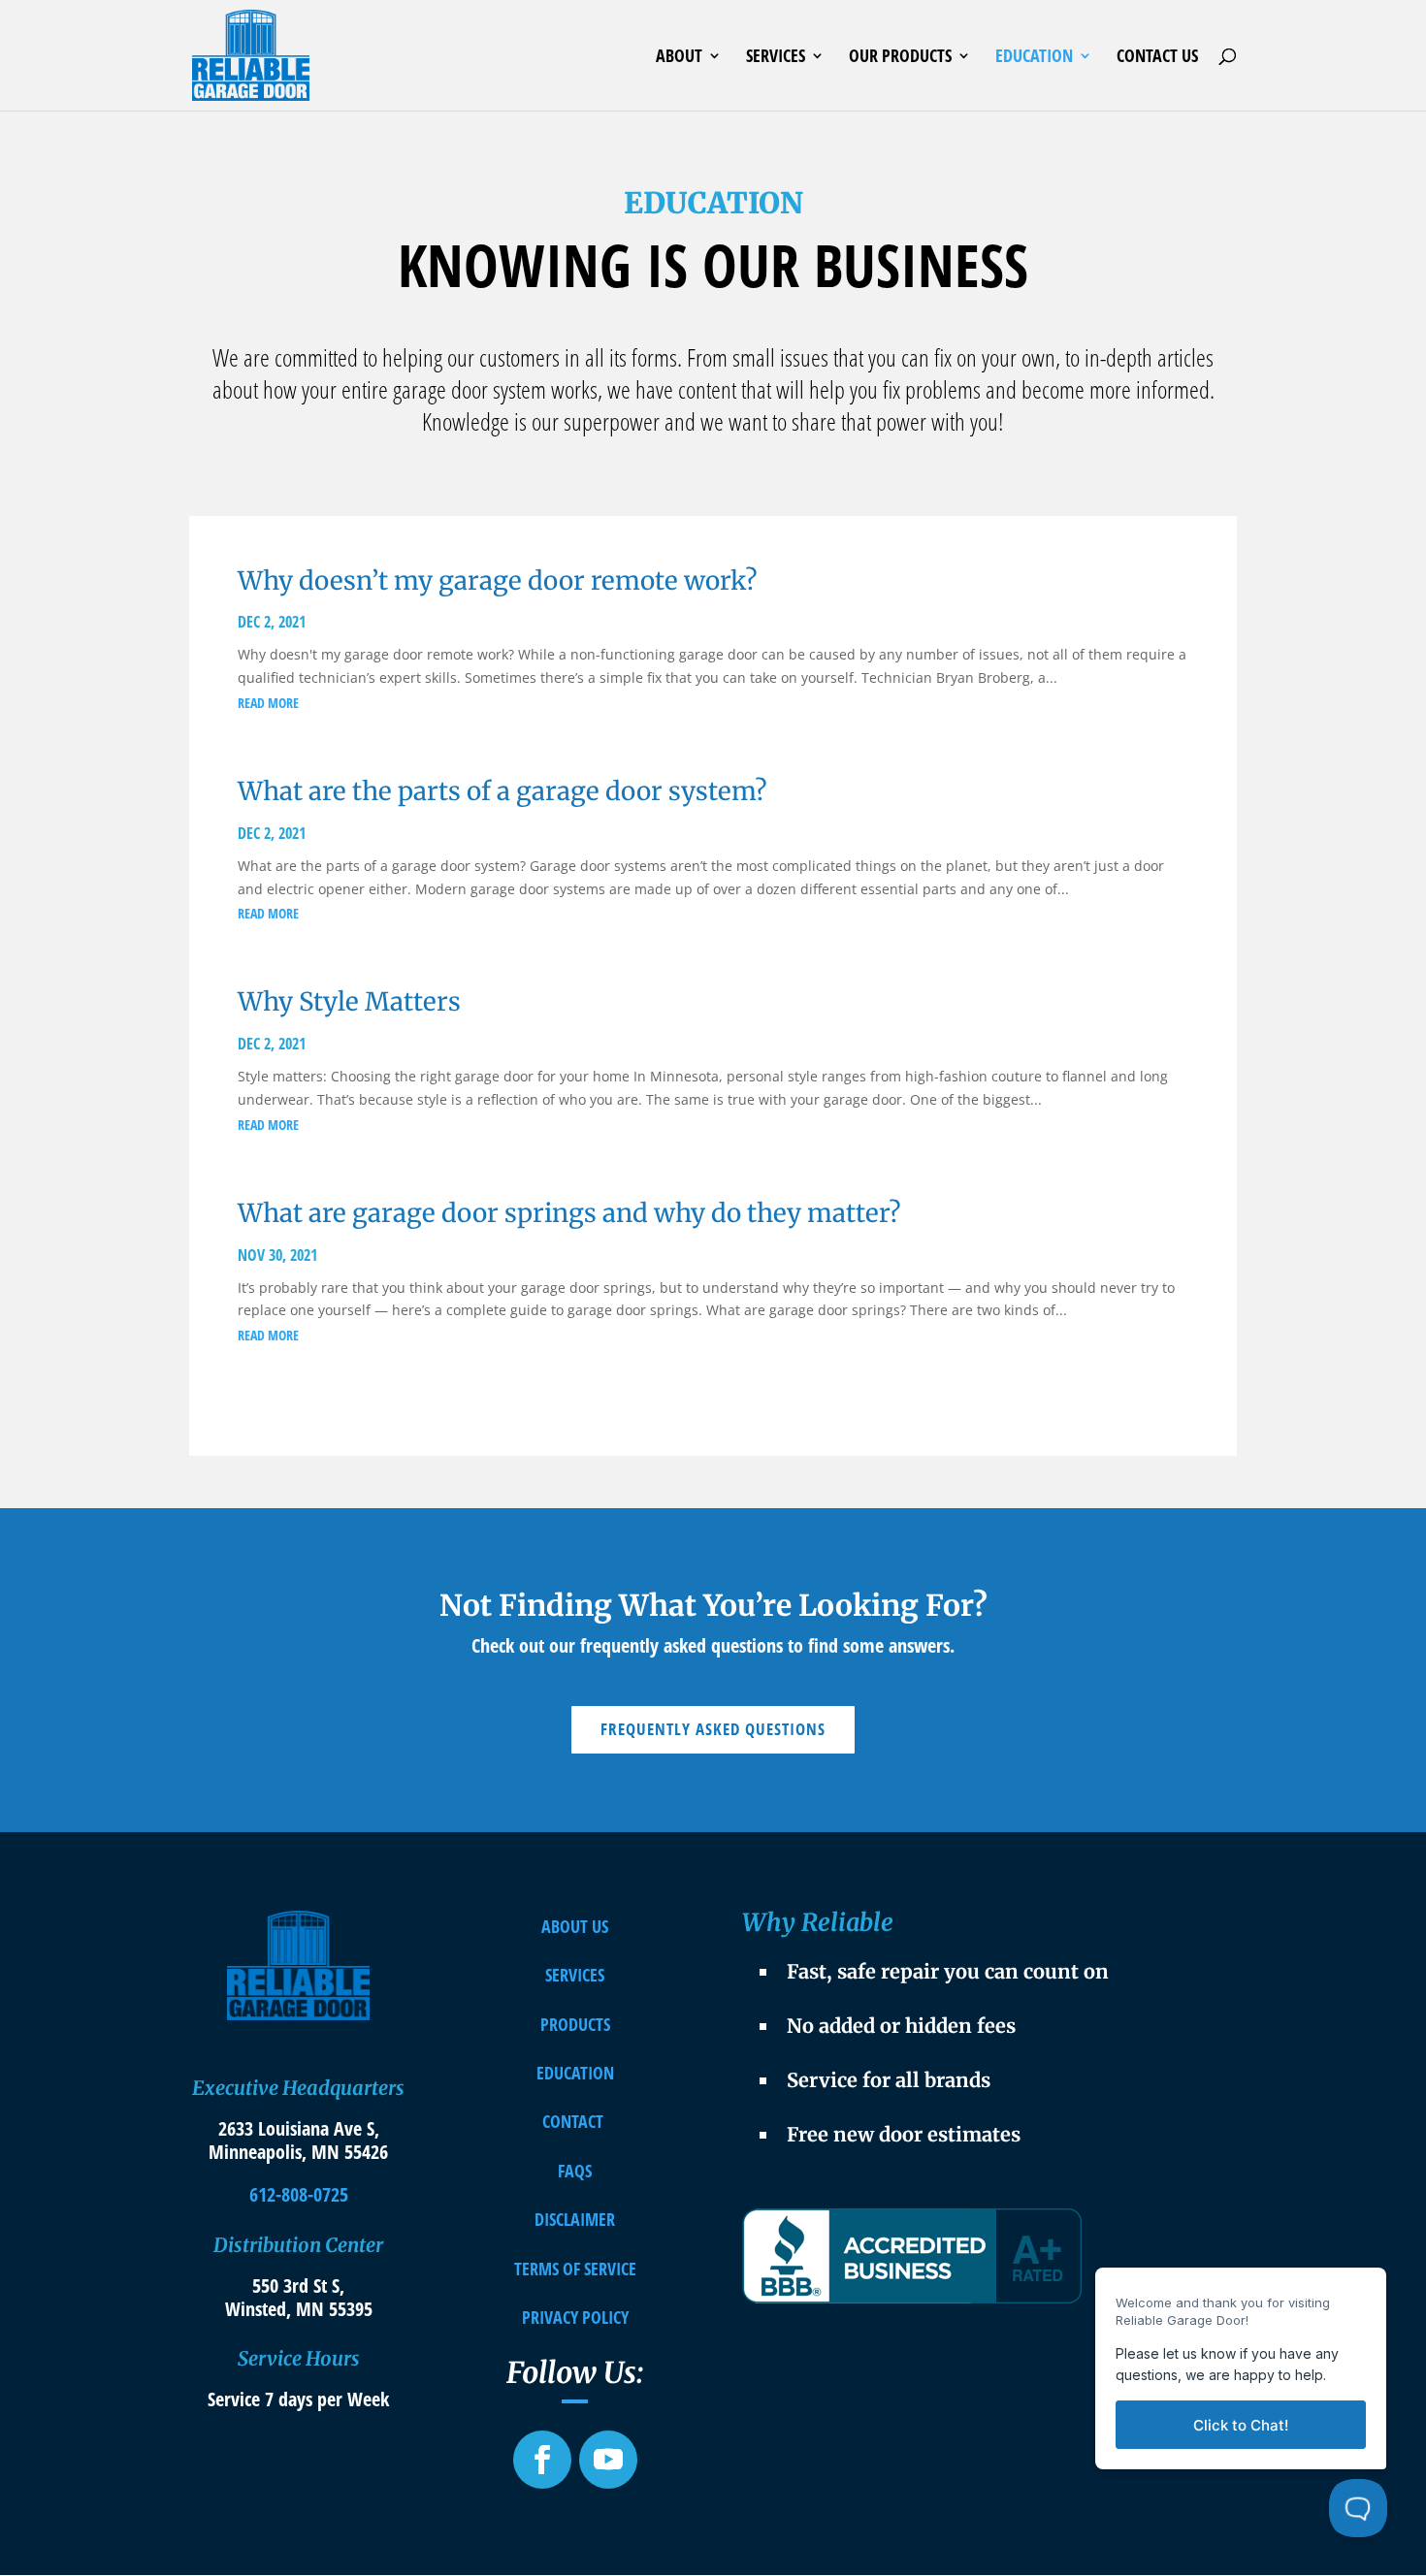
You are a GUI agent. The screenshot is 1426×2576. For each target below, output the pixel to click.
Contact (573, 2121)
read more (268, 703)
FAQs (575, 2171)
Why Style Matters (349, 1001)
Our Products (900, 58)
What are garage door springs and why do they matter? (569, 1213)
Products (575, 2024)
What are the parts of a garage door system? (502, 791)
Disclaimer (575, 2219)
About (679, 58)
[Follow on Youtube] (608, 2460)
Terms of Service (575, 2269)
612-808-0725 (299, 2194)
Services (776, 58)
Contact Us (1157, 58)
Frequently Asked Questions (713, 1729)
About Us (575, 1926)
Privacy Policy (575, 2317)
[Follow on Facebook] (542, 2460)
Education (1034, 58)
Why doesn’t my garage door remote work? (498, 580)
